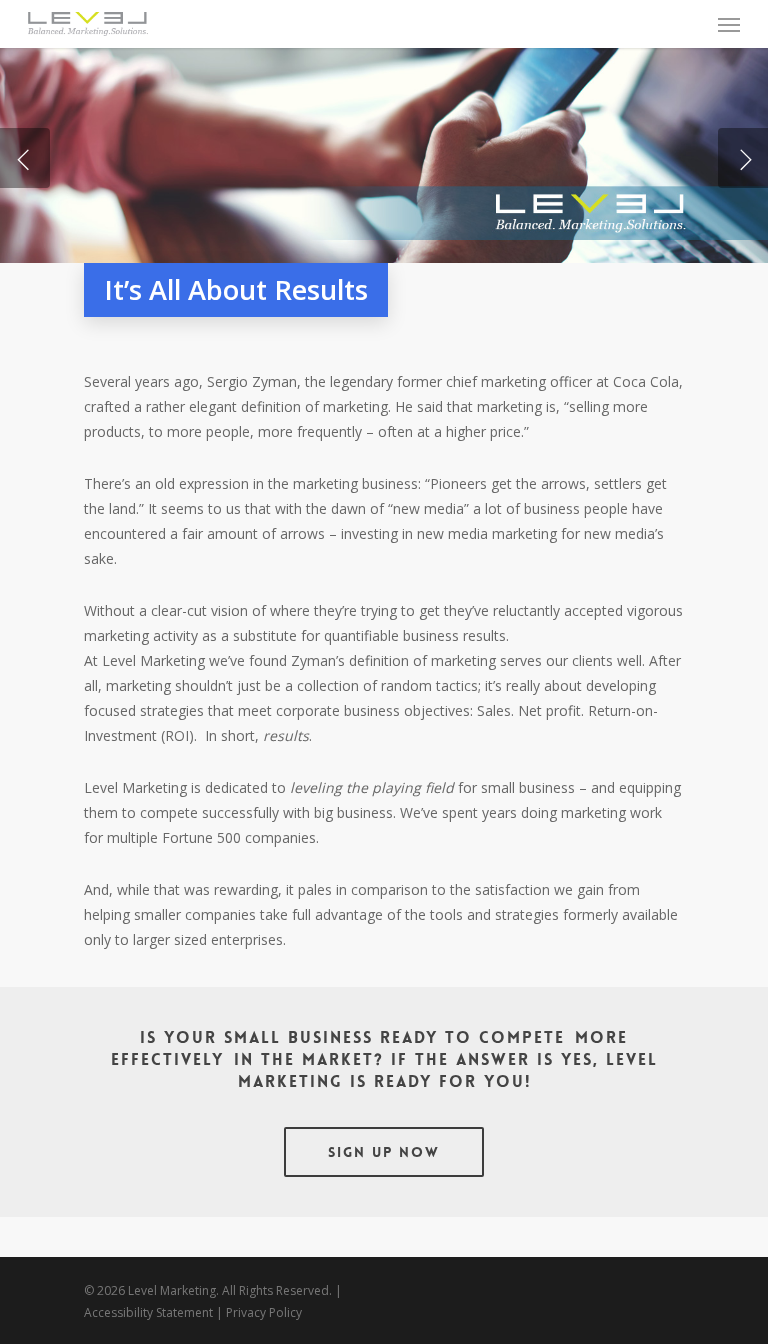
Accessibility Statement (148, 1312)
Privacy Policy (264, 1312)
